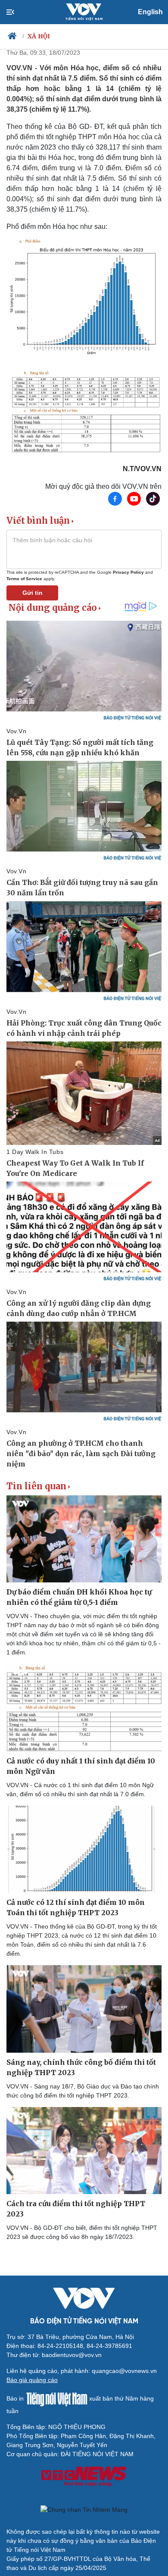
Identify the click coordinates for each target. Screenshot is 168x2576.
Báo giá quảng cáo (32, 2380)
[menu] (17, 12)
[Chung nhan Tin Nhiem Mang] (84, 2510)
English (150, 12)
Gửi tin (33, 593)
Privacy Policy (128, 572)
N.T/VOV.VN (142, 469)
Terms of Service (24, 579)
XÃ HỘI (39, 36)
